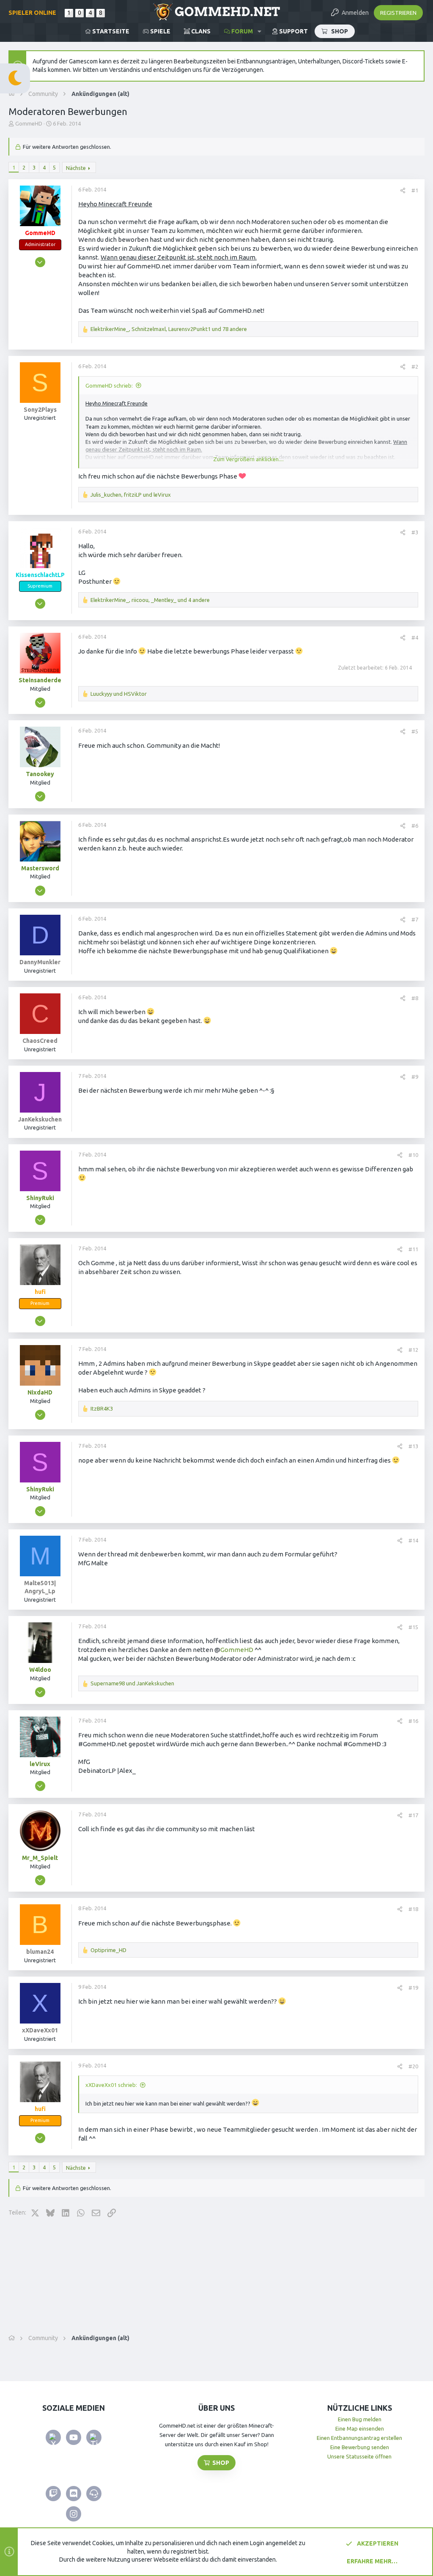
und (119, 694)
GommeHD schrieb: (109, 386)
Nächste (76, 168)
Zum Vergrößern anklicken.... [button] (248, 459)
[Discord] (74, 2494)
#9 (415, 1077)
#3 (415, 532)
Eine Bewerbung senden (360, 2447)
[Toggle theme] (15, 78)
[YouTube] (74, 2437)
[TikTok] (94, 2437)
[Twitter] (53, 2437)
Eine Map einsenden (360, 2428)
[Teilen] (403, 190)
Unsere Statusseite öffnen (359, 2456)
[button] (259, 31)
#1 (415, 190)
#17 (413, 1815)
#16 (413, 1721)
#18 (413, 1909)
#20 (413, 2066)
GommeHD (237, 1650)
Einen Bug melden (360, 2419)
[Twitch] (53, 2494)
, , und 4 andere (150, 600)
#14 (413, 1540)
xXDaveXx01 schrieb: (111, 2085)
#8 (415, 998)
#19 (413, 1988)
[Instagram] (74, 2514)
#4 (415, 637)
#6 (415, 826)
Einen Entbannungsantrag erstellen (359, 2438)
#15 (413, 1627)
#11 (413, 1249)
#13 (413, 1446)
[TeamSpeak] (94, 2494)
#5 (415, 731)
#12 (413, 1350)
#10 (413, 1155)
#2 (415, 366)
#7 (415, 919)
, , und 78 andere (169, 329)
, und (131, 495)
